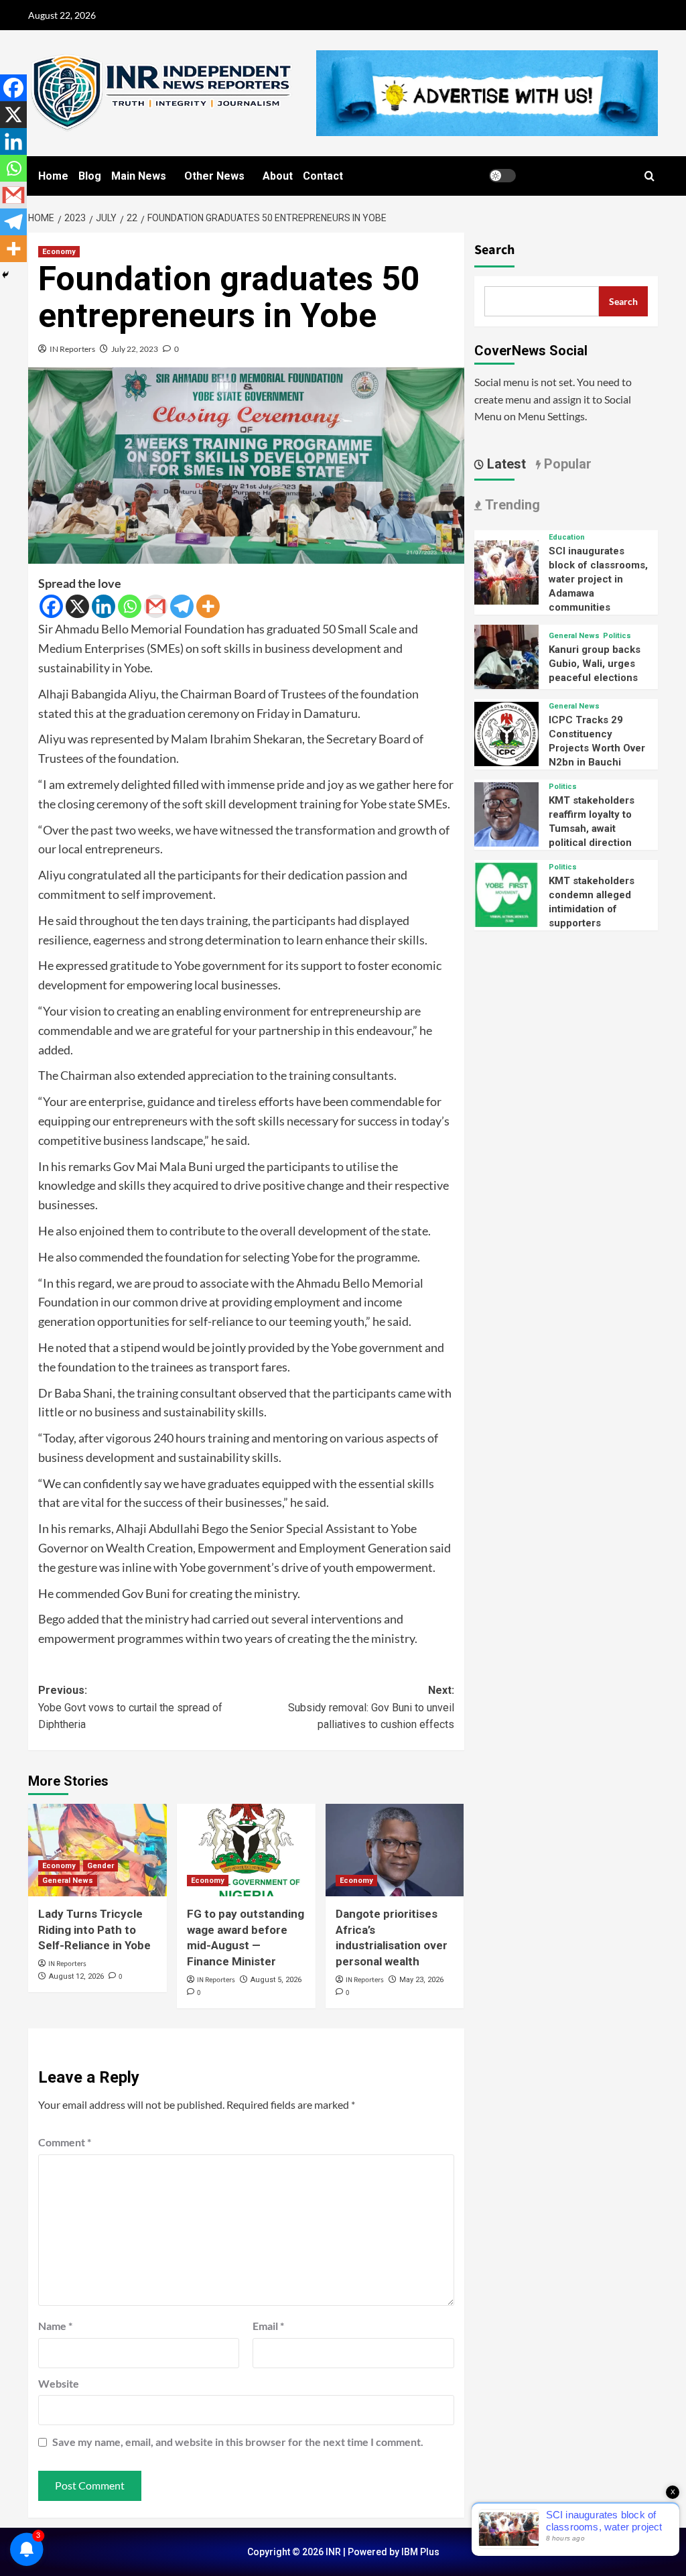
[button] (649, 176)
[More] (208, 606)
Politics (617, 636)
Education (567, 537)
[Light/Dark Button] (502, 176)
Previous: (130, 1707)
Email (268, 2326)
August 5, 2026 (276, 1980)
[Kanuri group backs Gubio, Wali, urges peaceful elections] (506, 655)
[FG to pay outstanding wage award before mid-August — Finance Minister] (246, 1850)
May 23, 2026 (421, 1980)
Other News (214, 176)
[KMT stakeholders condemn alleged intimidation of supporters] (506, 893)
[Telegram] (182, 606)
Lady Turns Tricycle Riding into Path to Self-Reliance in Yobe (94, 1930)
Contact (323, 176)
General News (68, 1881)
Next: (371, 1707)
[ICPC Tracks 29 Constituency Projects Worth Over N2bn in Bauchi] (506, 732)
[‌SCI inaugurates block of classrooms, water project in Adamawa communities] (506, 571)
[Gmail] (156, 606)
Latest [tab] (505, 464)
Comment (65, 2142)
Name (55, 2326)
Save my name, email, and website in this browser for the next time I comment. (238, 2442)
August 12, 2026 (76, 1976)
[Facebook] (51, 606)
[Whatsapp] (130, 606)
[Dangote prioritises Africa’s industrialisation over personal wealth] (395, 1850)
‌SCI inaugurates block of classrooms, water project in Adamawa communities (598, 579)
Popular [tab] (566, 464)
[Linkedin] (104, 606)
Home (53, 176)
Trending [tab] (511, 505)
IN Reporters (72, 349)
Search (494, 250)
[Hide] (5, 275)
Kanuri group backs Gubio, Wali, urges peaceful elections (595, 664)
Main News (139, 176)
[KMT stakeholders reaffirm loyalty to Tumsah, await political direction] (506, 813)
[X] (77, 606)
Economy (59, 252)
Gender (100, 1866)
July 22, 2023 (135, 349)
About (278, 176)
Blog (90, 176)
